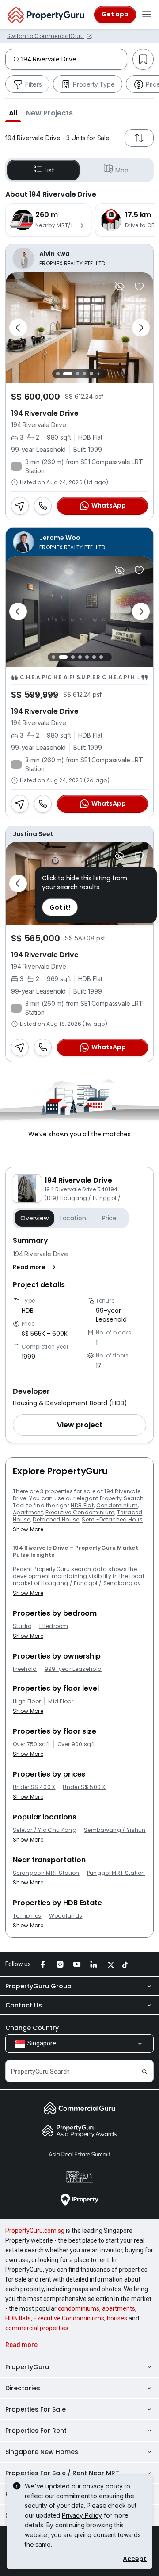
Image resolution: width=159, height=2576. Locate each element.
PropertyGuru (27, 2367)
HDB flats (18, 2318)
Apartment (28, 1512)
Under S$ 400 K (34, 1787)
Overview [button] (34, 1218)
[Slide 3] (75, 374)
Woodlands (66, 1916)
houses (117, 2318)
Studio (22, 1626)
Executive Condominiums (69, 2318)
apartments (119, 2308)
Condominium (117, 1505)
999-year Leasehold (73, 1669)
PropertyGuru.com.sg (35, 2231)
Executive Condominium (80, 1512)
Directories (23, 2388)
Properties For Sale (36, 2409)
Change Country (32, 2028)
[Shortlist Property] (139, 287)
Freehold (25, 1669)
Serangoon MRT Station (46, 1873)
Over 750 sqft (31, 1744)
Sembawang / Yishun (115, 1830)
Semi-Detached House (114, 1519)
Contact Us (24, 2005)
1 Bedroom (54, 1626)
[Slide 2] (65, 374)
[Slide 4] (84, 374)
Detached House (56, 1519)
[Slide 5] (91, 374)
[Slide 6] (98, 373)
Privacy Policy (82, 2515)
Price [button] (109, 1218)
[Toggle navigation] (147, 15)
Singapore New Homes (42, 2452)
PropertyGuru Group (38, 1986)
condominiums (79, 2308)
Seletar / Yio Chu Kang (45, 1830)
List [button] (49, 170)
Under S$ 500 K (84, 1787)
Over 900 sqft (76, 1744)
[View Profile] (79, 258)
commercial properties (37, 2328)
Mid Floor (61, 1701)
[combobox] (74, 59)
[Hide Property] (120, 287)
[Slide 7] (105, 373)
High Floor (27, 1701)
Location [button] (73, 1218)
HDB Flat (82, 1505)
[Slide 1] (58, 373)
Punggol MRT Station (116, 1873)
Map (122, 170)
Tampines (27, 1916)
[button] (13, 113)
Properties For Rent (36, 2431)
